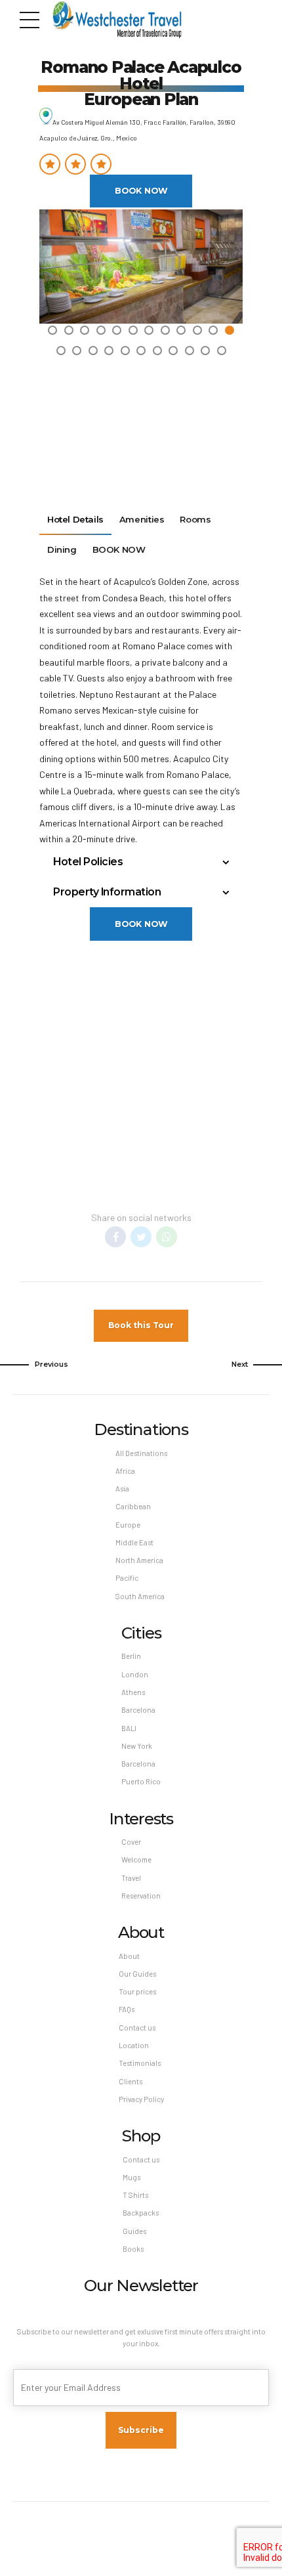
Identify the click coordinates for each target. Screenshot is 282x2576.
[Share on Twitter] (141, 1237)
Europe (128, 1525)
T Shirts (135, 2195)
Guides (134, 2231)
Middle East (134, 1542)
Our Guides (137, 1974)
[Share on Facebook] (115, 1237)
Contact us (137, 2028)
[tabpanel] (141, 267)
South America (140, 1596)
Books (133, 2249)
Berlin (131, 1656)
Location (134, 2045)
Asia (122, 1489)
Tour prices (137, 1991)
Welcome (136, 1859)
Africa (125, 1471)
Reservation (141, 1896)
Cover (131, 1842)
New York (137, 1746)
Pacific (127, 1578)
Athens (133, 1692)
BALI (129, 1728)
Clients (131, 2081)
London (135, 1674)
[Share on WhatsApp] (167, 1237)
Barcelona (138, 1710)
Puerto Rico (141, 1781)
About (129, 1956)
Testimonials (140, 2063)
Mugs (131, 2177)
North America (139, 1560)
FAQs (127, 2009)
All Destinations (141, 1453)
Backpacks (141, 2213)
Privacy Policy (141, 2099)
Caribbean (133, 1506)
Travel (131, 1878)
